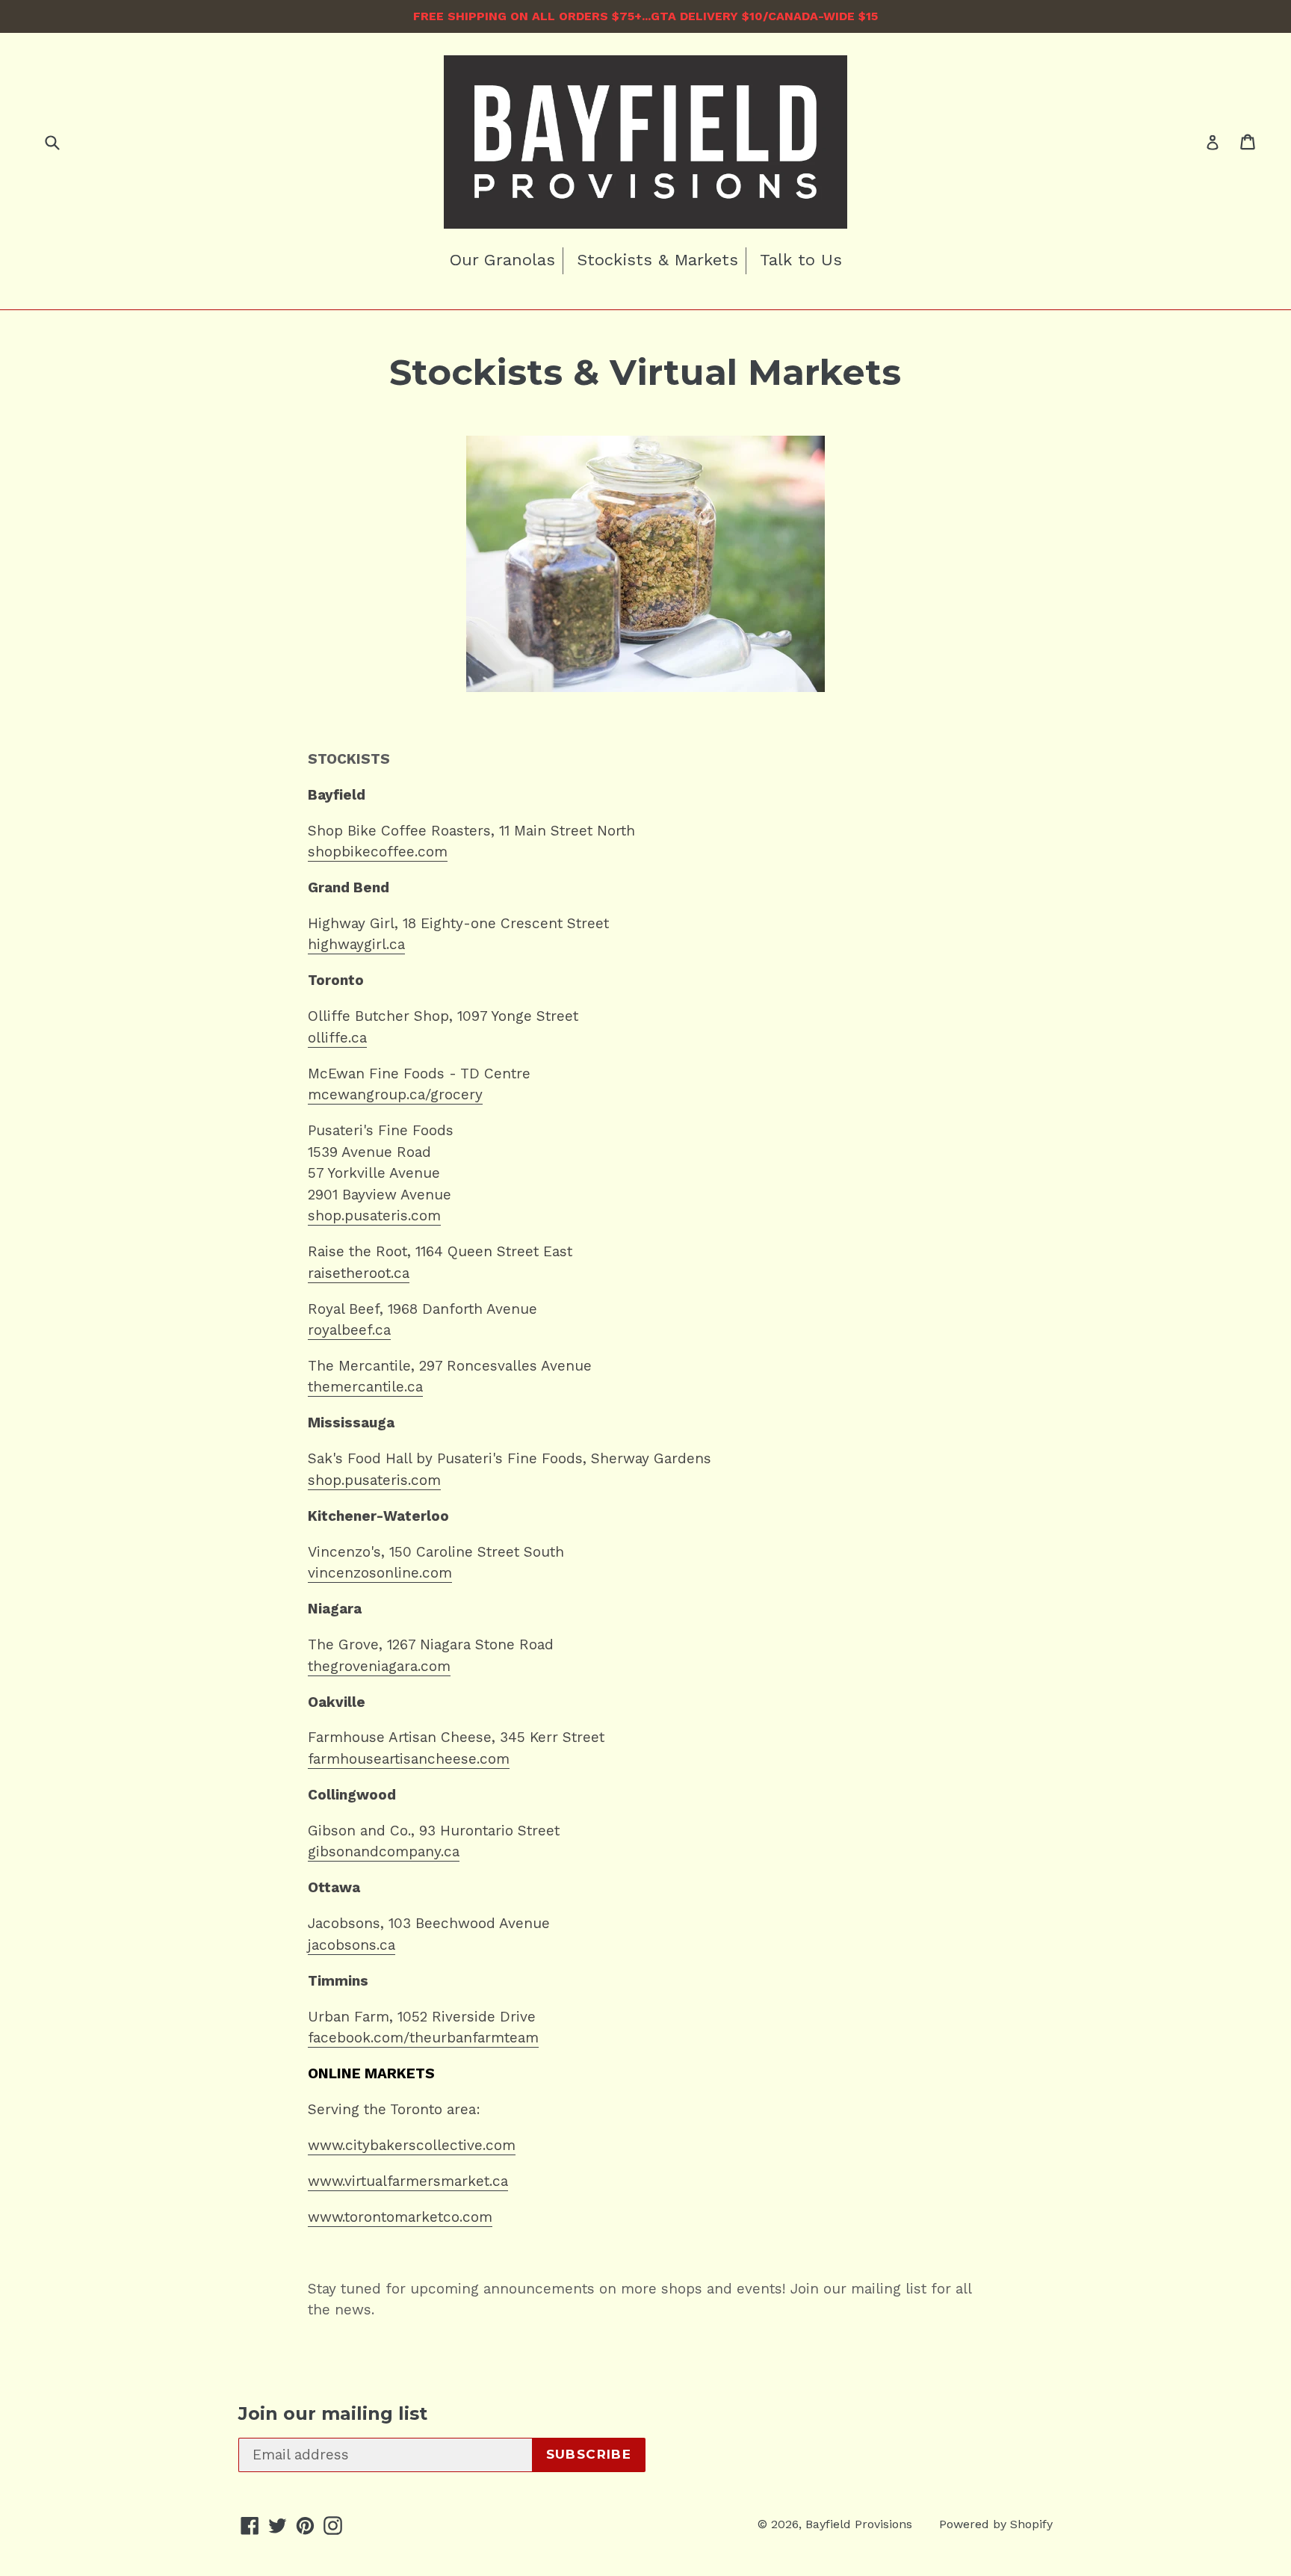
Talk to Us (801, 260)
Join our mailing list (333, 2414)
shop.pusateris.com (374, 1480)
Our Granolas (502, 260)
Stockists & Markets (657, 260)
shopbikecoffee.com (378, 852)
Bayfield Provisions (859, 2524)
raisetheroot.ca (359, 1273)
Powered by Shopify (996, 2524)
